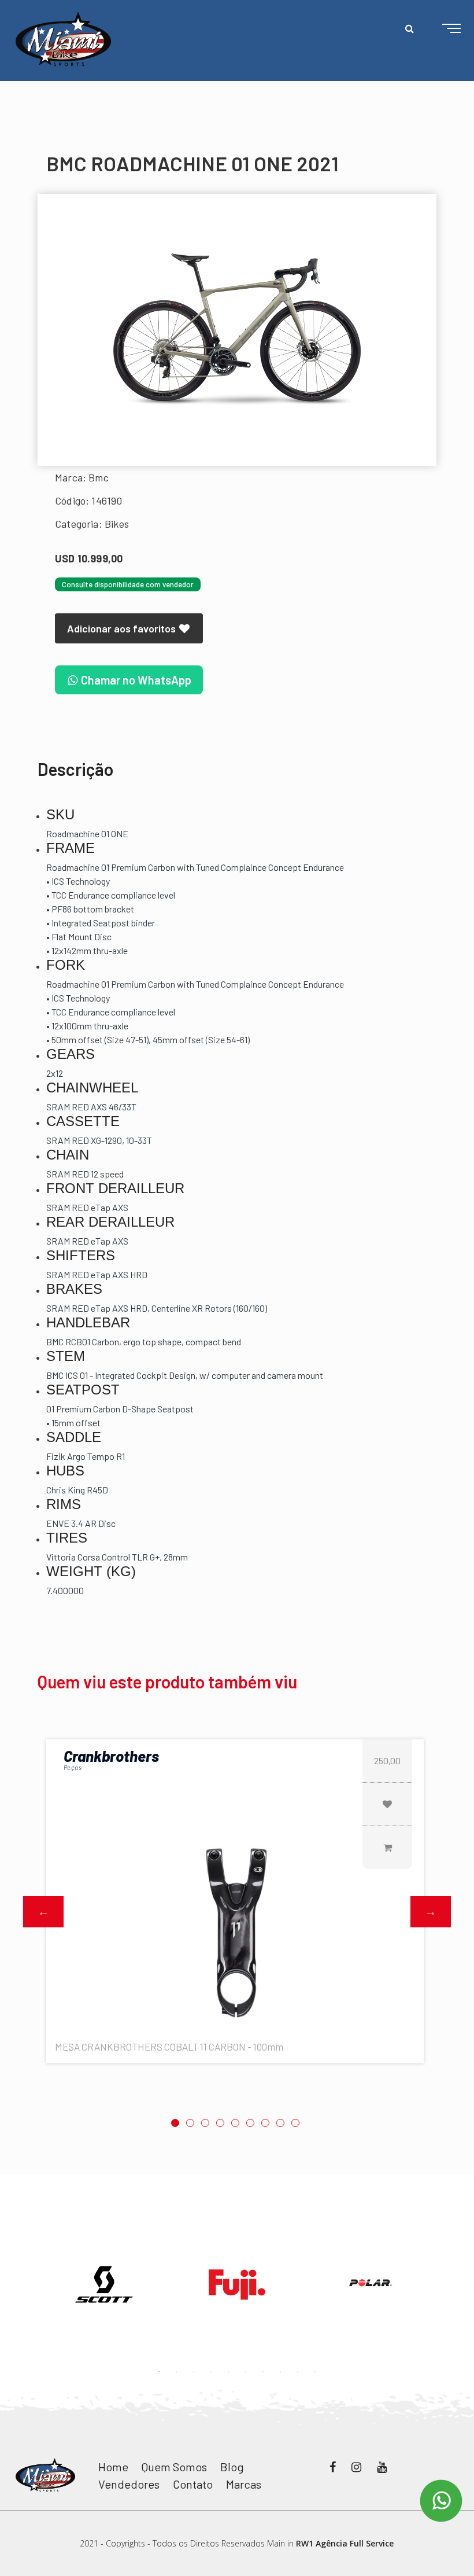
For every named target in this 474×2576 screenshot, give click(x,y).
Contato (193, 2484)
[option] (237, 330)
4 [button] (220, 2123)
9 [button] (295, 2123)
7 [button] (265, 2123)
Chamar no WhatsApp (135, 680)
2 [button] (190, 2123)
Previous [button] (43, 1912)
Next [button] (431, 1912)
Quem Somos (174, 2467)
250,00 (387, 1760)
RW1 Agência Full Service (345, 2543)
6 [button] (250, 2123)
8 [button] (280, 2123)
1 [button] (175, 2123)
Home (113, 2467)
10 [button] (315, 2372)
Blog (232, 2467)
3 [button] (205, 2123)
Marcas (244, 2484)
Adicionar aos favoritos (123, 628)
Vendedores (129, 2484)
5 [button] (235, 2123)
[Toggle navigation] (442, 29)
